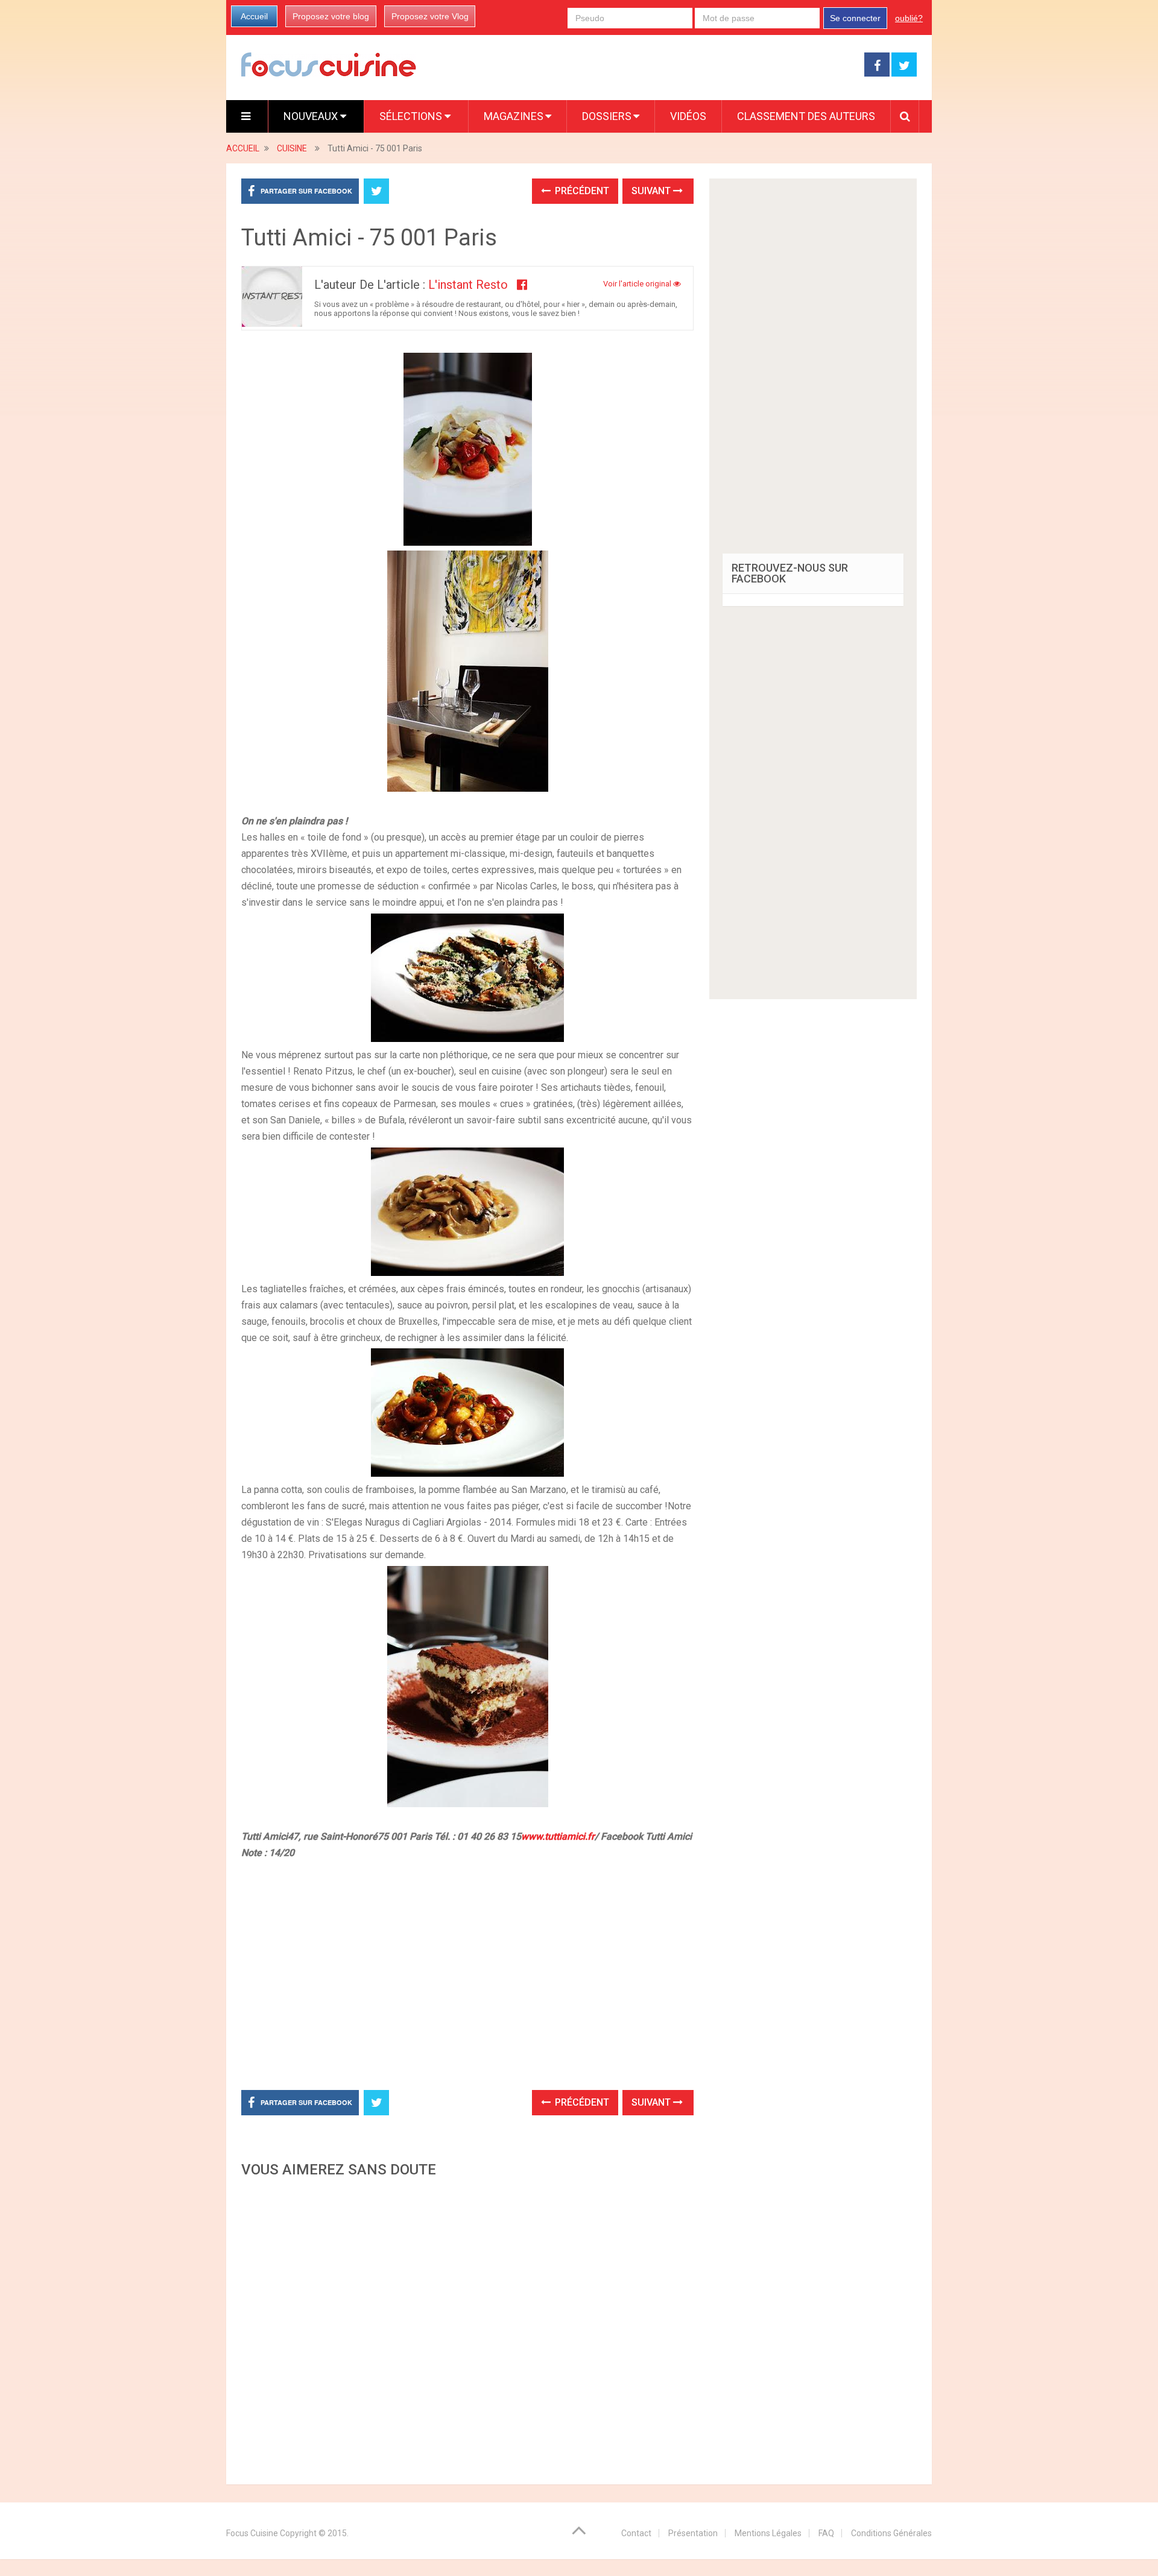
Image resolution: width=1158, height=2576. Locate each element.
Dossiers (607, 116)
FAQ (826, 2533)
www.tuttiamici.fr (558, 1836)
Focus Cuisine (252, 2533)
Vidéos (688, 116)
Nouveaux (312, 116)
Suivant (652, 191)
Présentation (693, 2533)
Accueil (254, 16)
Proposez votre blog (331, 16)
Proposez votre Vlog (430, 16)
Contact (636, 2533)
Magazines (514, 116)
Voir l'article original (638, 284)
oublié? (909, 18)
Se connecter (855, 18)
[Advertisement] (467, 2328)
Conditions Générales (891, 2533)
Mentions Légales (768, 2533)
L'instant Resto (468, 285)
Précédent (581, 191)
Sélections (412, 116)
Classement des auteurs (806, 116)
